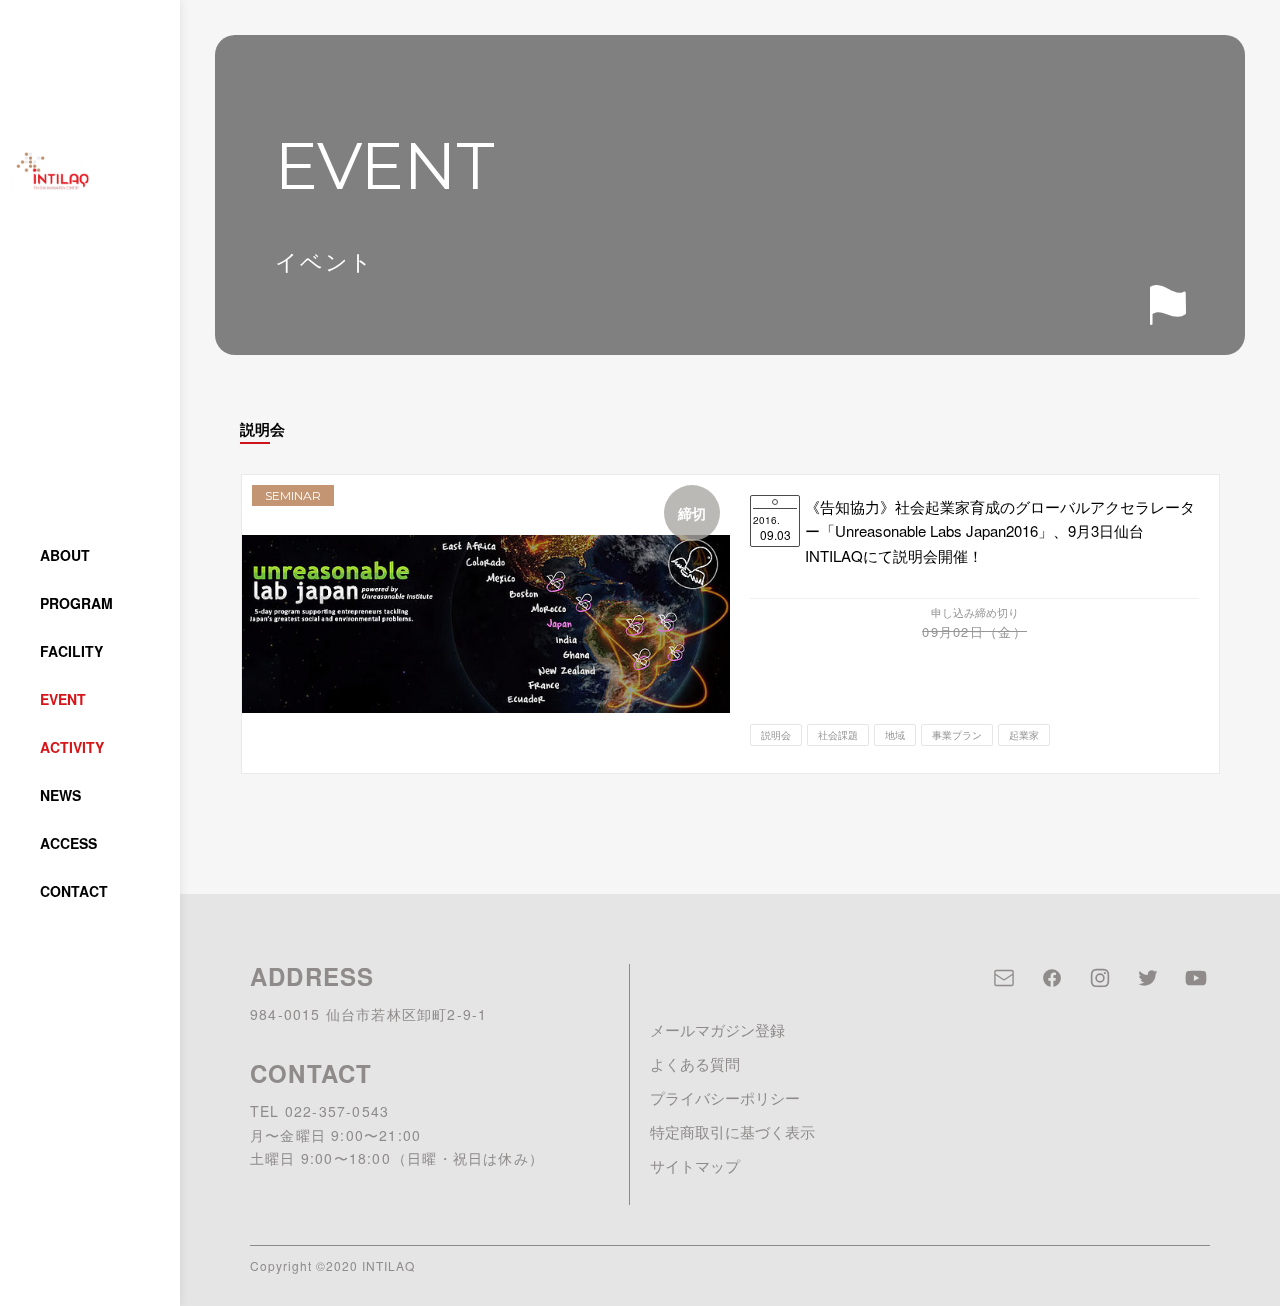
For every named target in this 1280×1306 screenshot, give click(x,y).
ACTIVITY (72, 747)
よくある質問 (695, 1063)
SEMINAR (293, 495)
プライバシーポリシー (725, 1097)
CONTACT (74, 891)
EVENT (63, 699)
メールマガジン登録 (717, 1029)
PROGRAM (76, 603)
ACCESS (68, 843)
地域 (895, 735)
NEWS (60, 795)
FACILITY (71, 651)
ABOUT (65, 555)
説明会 (776, 735)
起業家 (1024, 735)
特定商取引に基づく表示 (732, 1131)
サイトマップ (695, 1165)
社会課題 (838, 735)
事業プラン (957, 735)
